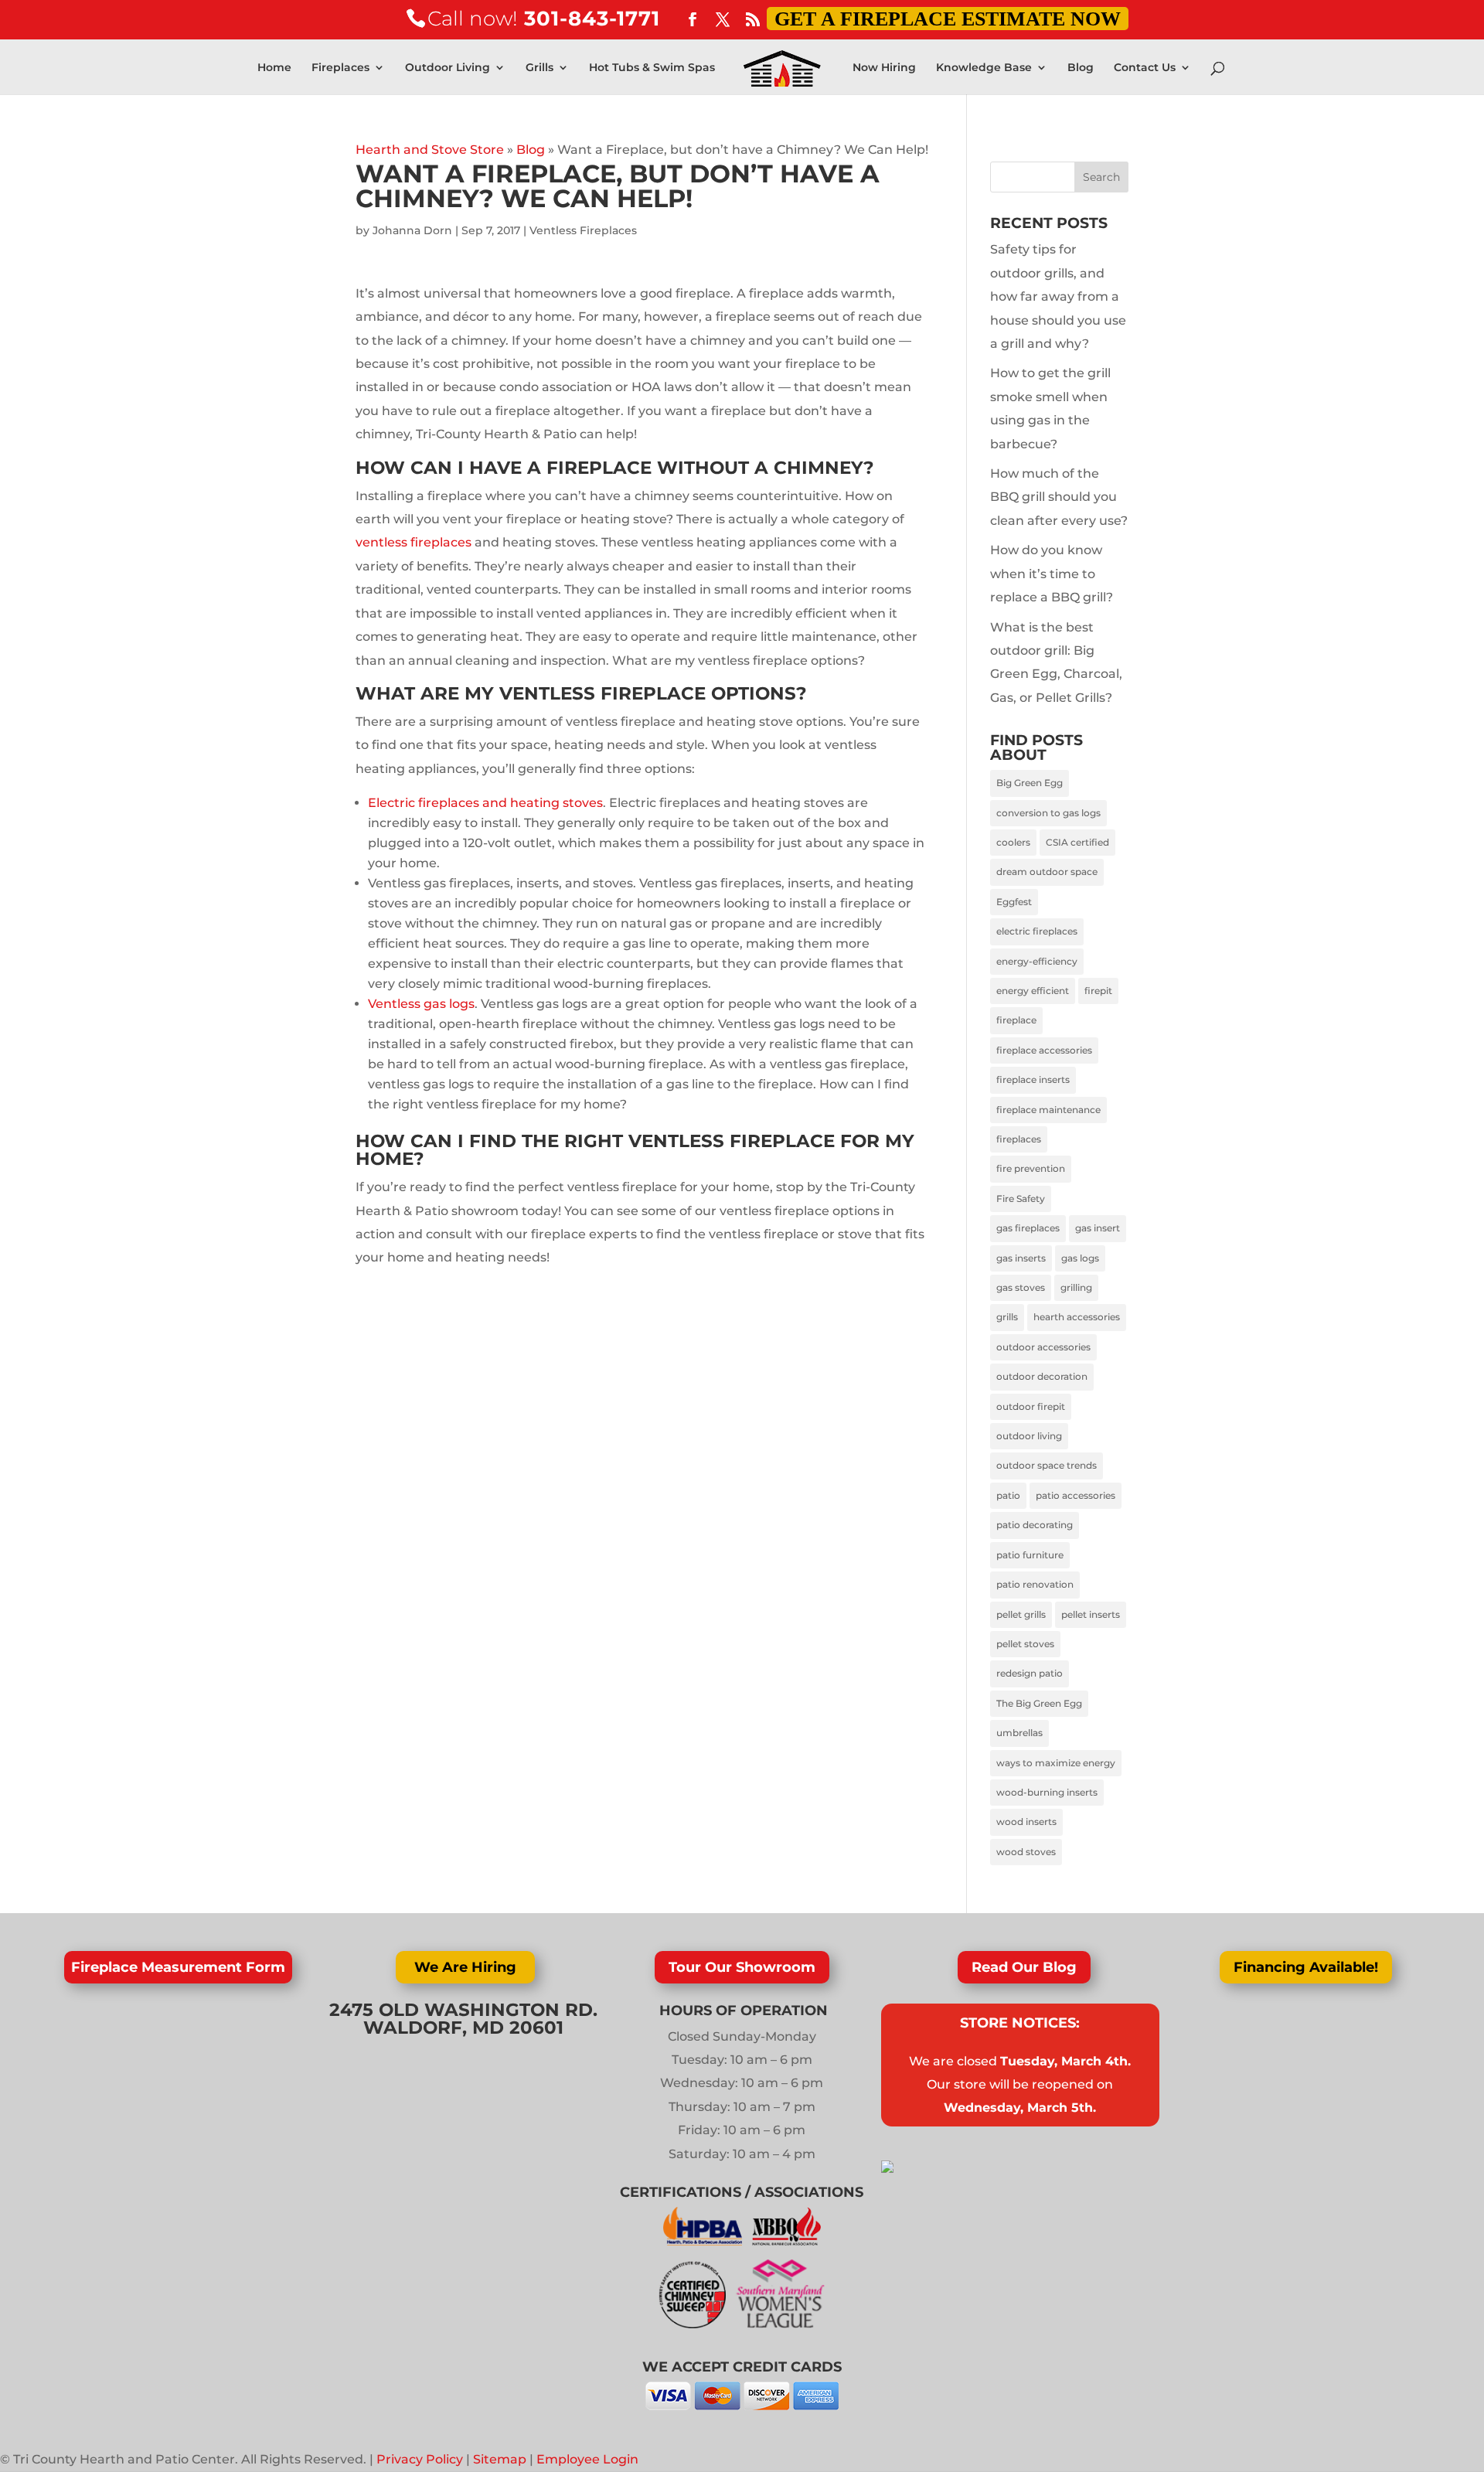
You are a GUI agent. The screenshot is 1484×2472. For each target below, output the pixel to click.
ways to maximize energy (1056, 1763)
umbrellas (1019, 1733)
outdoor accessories (1043, 1347)
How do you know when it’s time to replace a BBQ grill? (1052, 574)
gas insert (1098, 1228)
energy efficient (1033, 991)
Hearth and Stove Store (430, 150)
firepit (1098, 991)
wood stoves (1026, 1852)
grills (1007, 1317)
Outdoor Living (448, 68)
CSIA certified (1077, 842)
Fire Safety (1021, 1199)
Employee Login (587, 2459)
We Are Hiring (465, 1967)
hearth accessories (1077, 1317)
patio (1008, 1495)
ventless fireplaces (414, 542)
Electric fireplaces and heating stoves (485, 803)
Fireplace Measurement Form (178, 1967)
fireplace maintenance (1048, 1110)
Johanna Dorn (412, 230)
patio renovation (1035, 1584)
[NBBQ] (786, 2241)
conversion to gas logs (1048, 813)
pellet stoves (1025, 1644)
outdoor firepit (1031, 1406)
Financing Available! (1306, 1967)
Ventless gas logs (421, 1004)
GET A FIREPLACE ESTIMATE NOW (948, 19)
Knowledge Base (984, 68)
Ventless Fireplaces (583, 230)
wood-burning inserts (1047, 1792)
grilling (1076, 1287)
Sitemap (500, 2459)
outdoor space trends (1047, 1465)
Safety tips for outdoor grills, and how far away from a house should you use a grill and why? (1058, 296)
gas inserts (1021, 1258)
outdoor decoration (1042, 1376)
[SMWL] (780, 2324)
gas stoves (1021, 1287)
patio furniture (1030, 1555)
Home (274, 68)
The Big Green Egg (1039, 1703)
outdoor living (1029, 1436)
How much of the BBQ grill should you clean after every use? (1059, 497)
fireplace (1016, 1020)
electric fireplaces (1037, 931)
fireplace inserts (1033, 1079)
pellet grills (1021, 1614)
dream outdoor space (1047, 872)
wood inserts (1026, 1822)
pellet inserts (1091, 1614)
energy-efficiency (1037, 961)
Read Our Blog (1024, 1967)
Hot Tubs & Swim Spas (652, 68)
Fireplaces (340, 68)
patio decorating (1035, 1525)
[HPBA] (705, 2241)
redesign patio (1030, 1673)
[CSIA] (697, 2324)
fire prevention (1031, 1168)
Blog (1081, 68)
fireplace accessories (1044, 1050)
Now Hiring (884, 68)
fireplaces (1019, 1139)
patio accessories (1076, 1495)
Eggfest (1014, 902)
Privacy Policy (420, 2459)
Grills (539, 68)
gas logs (1080, 1258)
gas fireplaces (1028, 1228)
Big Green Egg (1030, 783)
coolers (1013, 842)
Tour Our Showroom (742, 1967)
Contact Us (1145, 68)
